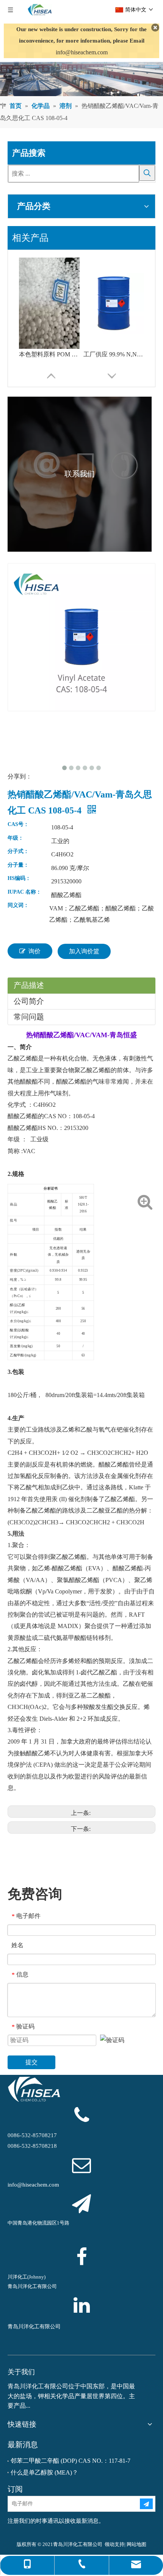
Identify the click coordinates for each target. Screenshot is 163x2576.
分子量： (18, 865)
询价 (34, 951)
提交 (31, 2062)
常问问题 (29, 1017)
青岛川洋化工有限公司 (34, 2327)
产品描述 (29, 985)
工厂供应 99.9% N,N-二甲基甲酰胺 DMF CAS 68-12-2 (114, 354)
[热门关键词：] (147, 173)
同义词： (18, 905)
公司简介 (29, 1001)
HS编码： (19, 878)
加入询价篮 (84, 951)
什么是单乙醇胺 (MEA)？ (44, 2472)
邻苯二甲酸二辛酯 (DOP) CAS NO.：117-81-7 (71, 2461)
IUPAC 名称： (24, 892)
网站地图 (136, 2544)
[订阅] (146, 2504)
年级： (16, 838)
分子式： (18, 851)
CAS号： (18, 824)
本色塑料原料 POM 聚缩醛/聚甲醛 (49, 354)
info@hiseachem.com (82, 52)
